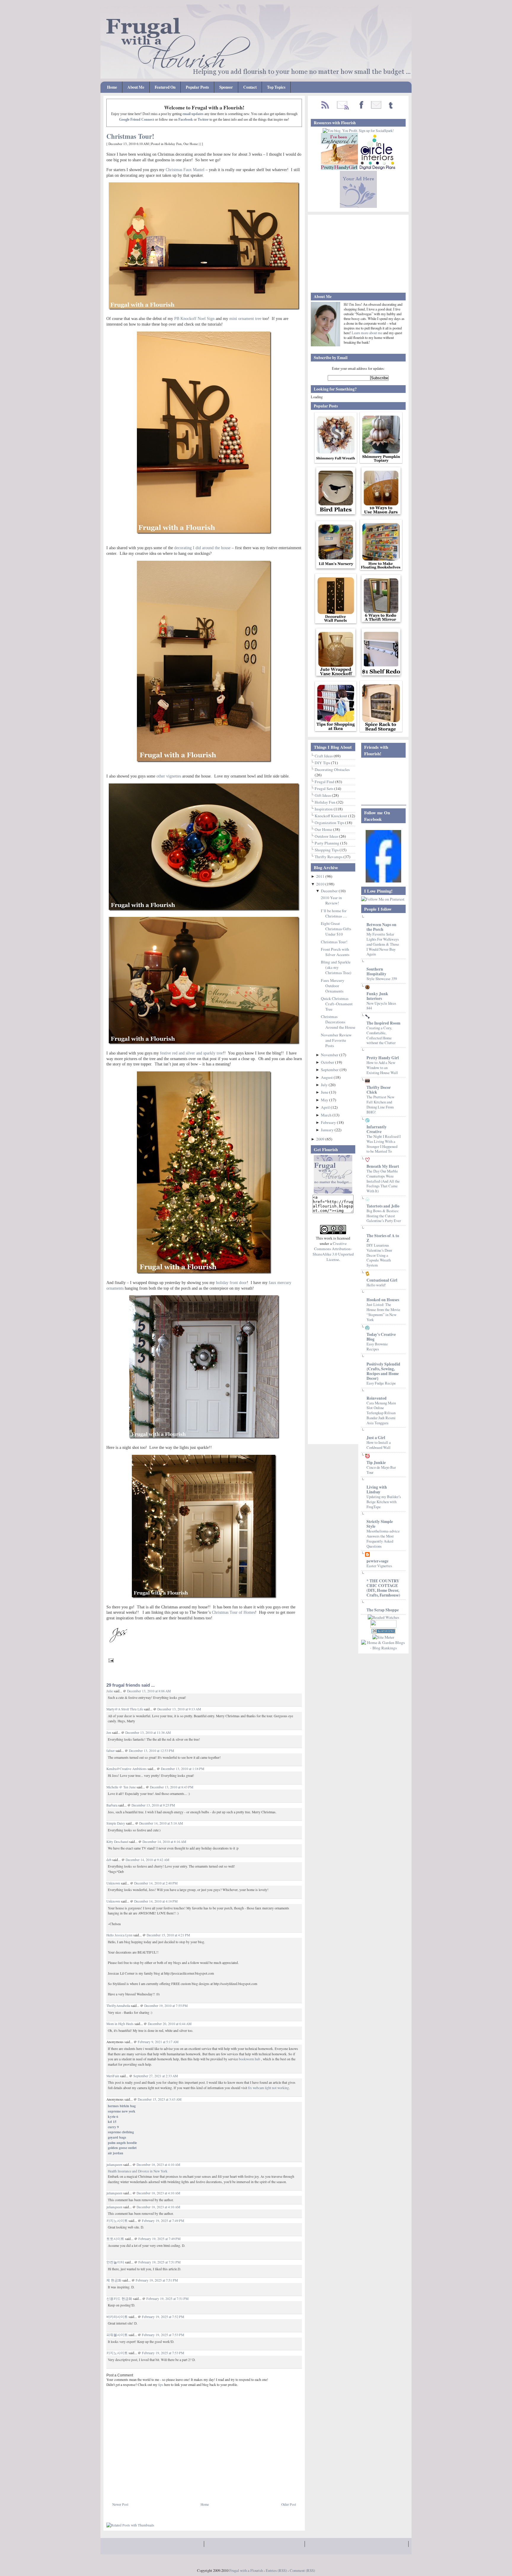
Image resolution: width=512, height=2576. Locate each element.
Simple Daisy (116, 1823)
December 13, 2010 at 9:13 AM (179, 1709)
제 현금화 (114, 2280)
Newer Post (120, 2504)
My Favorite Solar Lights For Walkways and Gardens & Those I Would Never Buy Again (383, 944)
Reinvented (377, 1398)
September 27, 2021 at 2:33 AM (156, 2076)
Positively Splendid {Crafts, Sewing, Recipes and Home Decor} (383, 1371)
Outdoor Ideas (327, 836)
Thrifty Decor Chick (379, 1090)
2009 (321, 1139)
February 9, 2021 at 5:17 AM (158, 2042)
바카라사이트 (117, 2317)
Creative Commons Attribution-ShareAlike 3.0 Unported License (333, 1251)
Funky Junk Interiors (377, 996)
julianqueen (114, 2165)
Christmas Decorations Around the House (338, 1022)
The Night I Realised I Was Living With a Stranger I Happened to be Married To (384, 1144)
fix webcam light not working (268, 2088)
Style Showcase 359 (382, 979)
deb (109, 1860)
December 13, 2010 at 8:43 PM (172, 1787)
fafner (111, 1751)
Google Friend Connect (137, 120)
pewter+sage (377, 1561)
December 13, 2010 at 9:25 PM (153, 1805)
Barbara (112, 1805)
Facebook (186, 120)
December (330, 891)
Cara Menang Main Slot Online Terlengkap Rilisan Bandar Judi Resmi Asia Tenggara (381, 1413)
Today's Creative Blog (381, 1337)
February (329, 1122)
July (325, 1085)
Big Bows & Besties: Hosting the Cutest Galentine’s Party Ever (384, 1216)
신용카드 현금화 (119, 2299)
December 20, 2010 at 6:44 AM (170, 2024)
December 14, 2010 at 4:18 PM (156, 1901)
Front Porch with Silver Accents (335, 952)
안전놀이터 (115, 2262)
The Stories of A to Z (383, 1238)
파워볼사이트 (117, 2335)
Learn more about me (367, 333)
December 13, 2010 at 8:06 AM (149, 1691)
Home (112, 87)
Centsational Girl (382, 1280)
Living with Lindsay (377, 1489)
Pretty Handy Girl (383, 1058)
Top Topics (276, 87)
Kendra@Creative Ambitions (127, 1769)
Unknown (113, 1883)
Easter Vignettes (379, 1566)
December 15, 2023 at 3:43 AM (160, 2099)
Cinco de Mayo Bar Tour (381, 1470)
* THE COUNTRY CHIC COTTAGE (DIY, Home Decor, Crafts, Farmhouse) (383, 1588)
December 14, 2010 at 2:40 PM (156, 1883)
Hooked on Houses (383, 1300)
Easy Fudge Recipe (381, 1383)
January (328, 1130)
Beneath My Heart (383, 1166)
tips (161, 2385)
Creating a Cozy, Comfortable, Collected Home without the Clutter (381, 1035)
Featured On (165, 87)
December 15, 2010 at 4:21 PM (168, 1935)
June (325, 1092)
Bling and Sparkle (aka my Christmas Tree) (336, 967)
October (328, 1062)
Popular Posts (197, 87)
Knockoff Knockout (331, 816)
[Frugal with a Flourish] (383, 881)
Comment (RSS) (302, 2570)
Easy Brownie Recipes (377, 1346)
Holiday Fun (173, 144)
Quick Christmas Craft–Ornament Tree (337, 1004)
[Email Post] (110, 1660)
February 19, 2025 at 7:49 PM (163, 2221)
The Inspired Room (383, 1023)
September (330, 1070)
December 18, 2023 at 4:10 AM (158, 2165)
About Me (136, 87)
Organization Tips (330, 823)
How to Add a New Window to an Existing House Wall (382, 1067)
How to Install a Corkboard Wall (379, 1445)
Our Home (191, 144)
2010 (321, 884)
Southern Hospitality (376, 971)
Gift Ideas (323, 795)
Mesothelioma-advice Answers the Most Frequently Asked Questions (383, 1538)
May (325, 1100)
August (327, 1077)
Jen (109, 1733)
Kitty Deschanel (117, 1842)
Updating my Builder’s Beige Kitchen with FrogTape (384, 1502)
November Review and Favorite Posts (336, 1040)
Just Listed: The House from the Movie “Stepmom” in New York (383, 1312)
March (327, 1115)
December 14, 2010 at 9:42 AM (147, 1860)
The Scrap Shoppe (383, 1610)
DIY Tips (323, 763)
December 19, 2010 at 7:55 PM (166, 2006)
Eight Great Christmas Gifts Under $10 (336, 929)
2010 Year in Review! (331, 900)
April (326, 1107)
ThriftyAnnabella (118, 2006)
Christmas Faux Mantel (185, 170)
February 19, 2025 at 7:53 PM (163, 2335)
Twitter (203, 120)
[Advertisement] (176, 2488)
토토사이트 (115, 2239)
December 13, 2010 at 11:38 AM (148, 1733)
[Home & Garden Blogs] (383, 1632)
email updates (193, 114)
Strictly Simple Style (380, 1524)
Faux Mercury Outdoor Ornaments (333, 986)
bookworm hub (249, 2059)
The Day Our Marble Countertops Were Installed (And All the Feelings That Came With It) (383, 1181)
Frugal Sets (324, 788)
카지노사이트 (117, 2221)
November (330, 1055)
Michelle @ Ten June (121, 1787)
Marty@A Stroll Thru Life (125, 1709)
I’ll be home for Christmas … (334, 913)
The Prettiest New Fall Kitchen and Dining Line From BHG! (380, 1104)
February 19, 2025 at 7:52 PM (163, 2317)
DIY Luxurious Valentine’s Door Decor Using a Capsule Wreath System (379, 1255)
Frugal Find (325, 782)
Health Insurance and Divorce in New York (138, 2171)
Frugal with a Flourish (246, 2570)
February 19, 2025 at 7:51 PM (159, 2262)
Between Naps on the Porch (381, 927)
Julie (110, 1691)
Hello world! (376, 1285)
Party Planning (327, 843)
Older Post (289, 2504)
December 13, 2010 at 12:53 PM (151, 1751)
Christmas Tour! (130, 136)
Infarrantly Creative (377, 1129)
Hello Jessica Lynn (119, 1935)
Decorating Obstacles (332, 770)
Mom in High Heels (120, 2024)
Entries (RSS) (276, 2570)
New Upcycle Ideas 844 (381, 1006)
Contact (250, 87)
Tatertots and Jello (383, 1206)
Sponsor (226, 87)
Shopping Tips (327, 850)
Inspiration (324, 809)
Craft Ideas (324, 756)
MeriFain (113, 2076)
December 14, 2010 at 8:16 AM (164, 1842)
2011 (321, 876)
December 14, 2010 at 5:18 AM (161, 1823)
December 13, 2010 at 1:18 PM (183, 1769)
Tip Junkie (376, 1463)
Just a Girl (376, 1438)
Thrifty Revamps (329, 857)
